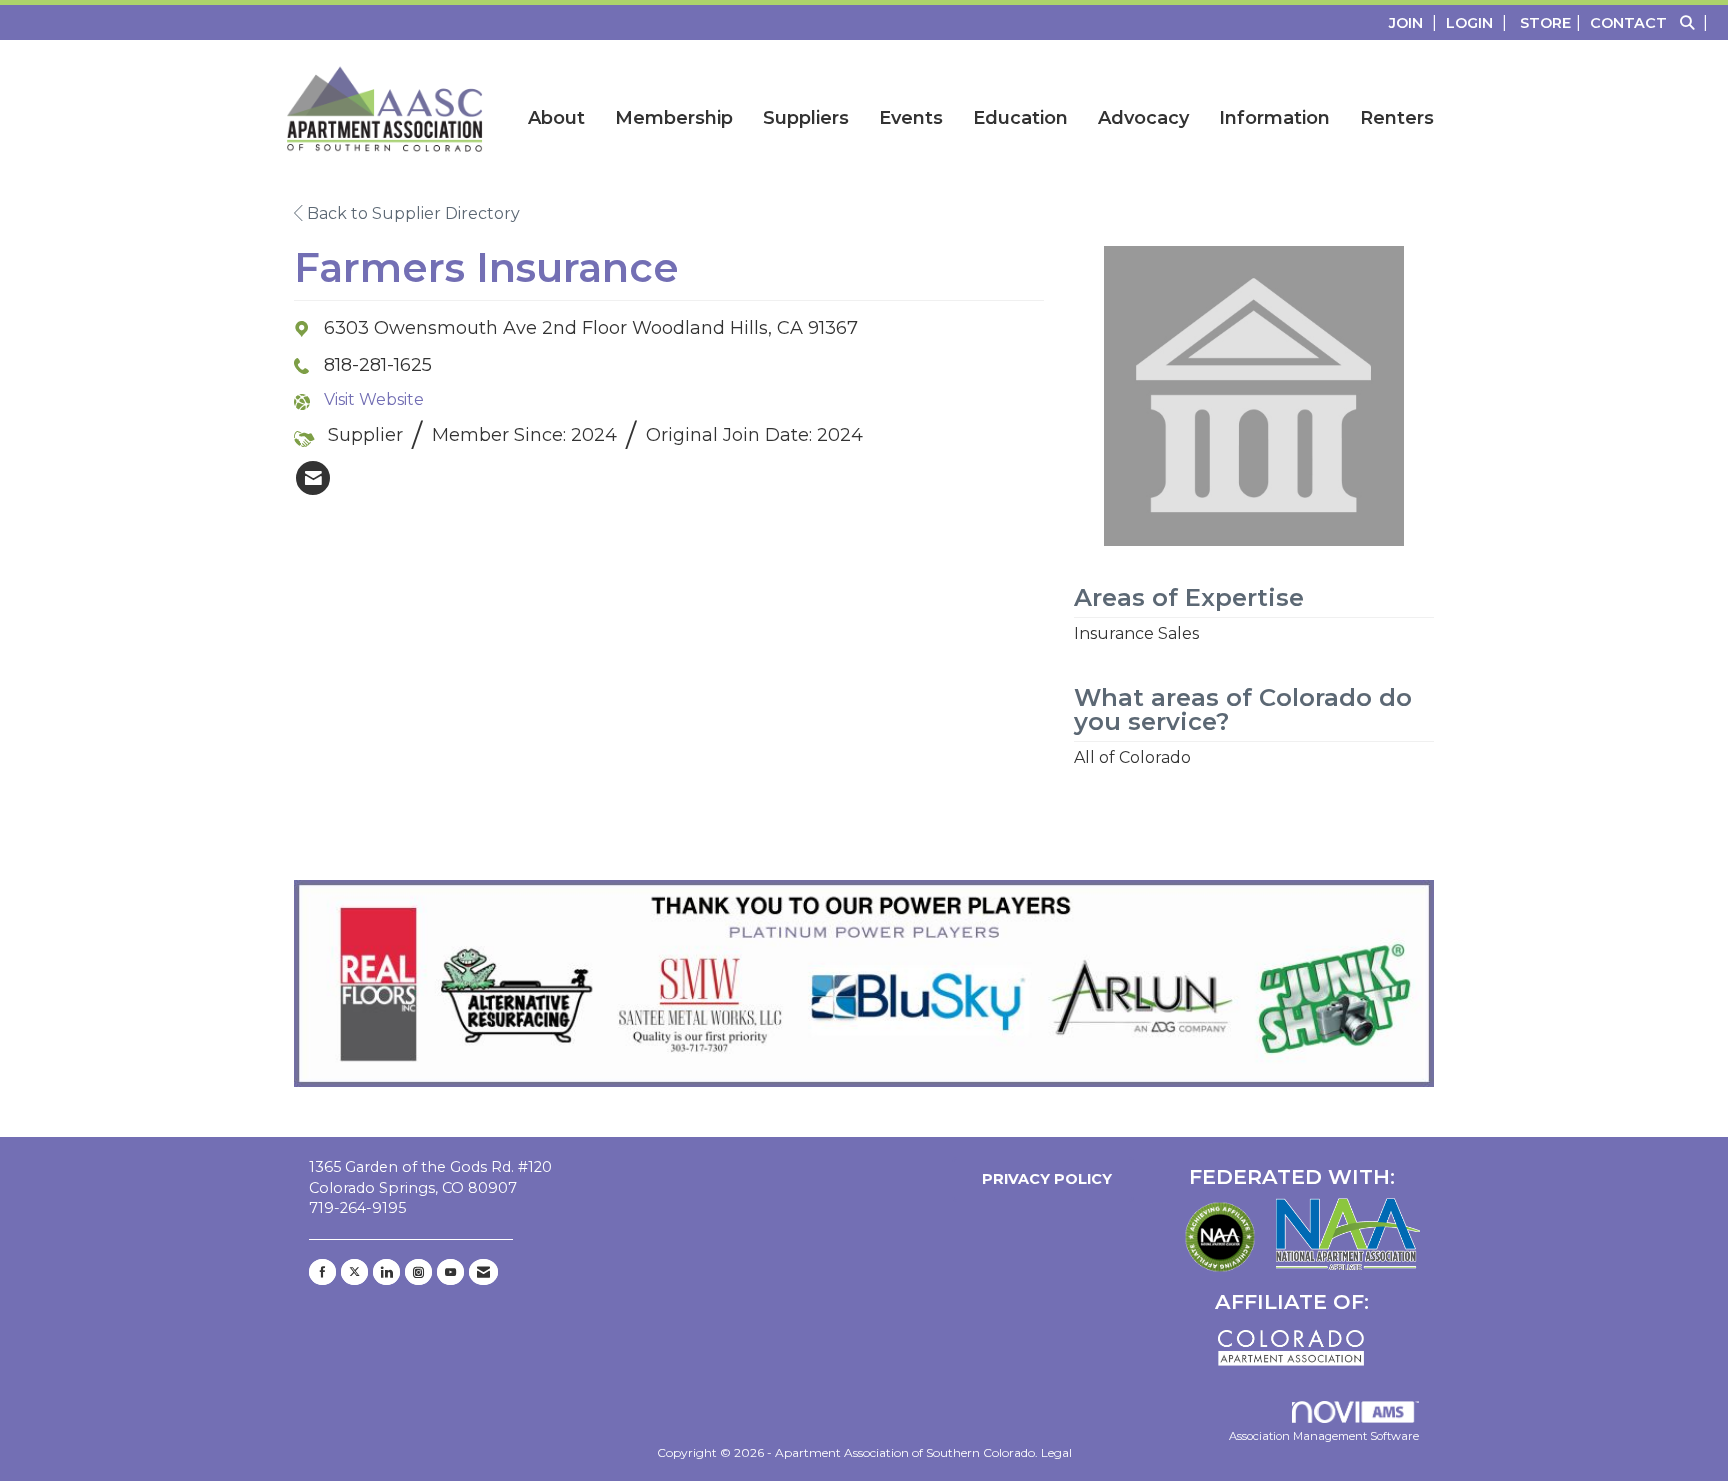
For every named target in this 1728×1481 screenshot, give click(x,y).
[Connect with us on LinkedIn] (386, 1272)
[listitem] (1415, 22)
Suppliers (806, 118)
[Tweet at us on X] (354, 1272)
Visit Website (374, 399)
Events (911, 118)
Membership (674, 118)
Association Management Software (1324, 1436)
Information (1274, 118)
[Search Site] (1696, 22)
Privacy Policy (1043, 1179)
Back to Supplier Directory (411, 213)
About (556, 118)
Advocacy (1143, 118)
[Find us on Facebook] (322, 1272)
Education (1020, 118)
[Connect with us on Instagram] (418, 1272)
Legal (1056, 1452)
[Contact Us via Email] (483, 1272)
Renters (1397, 118)
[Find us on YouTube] (450, 1272)
